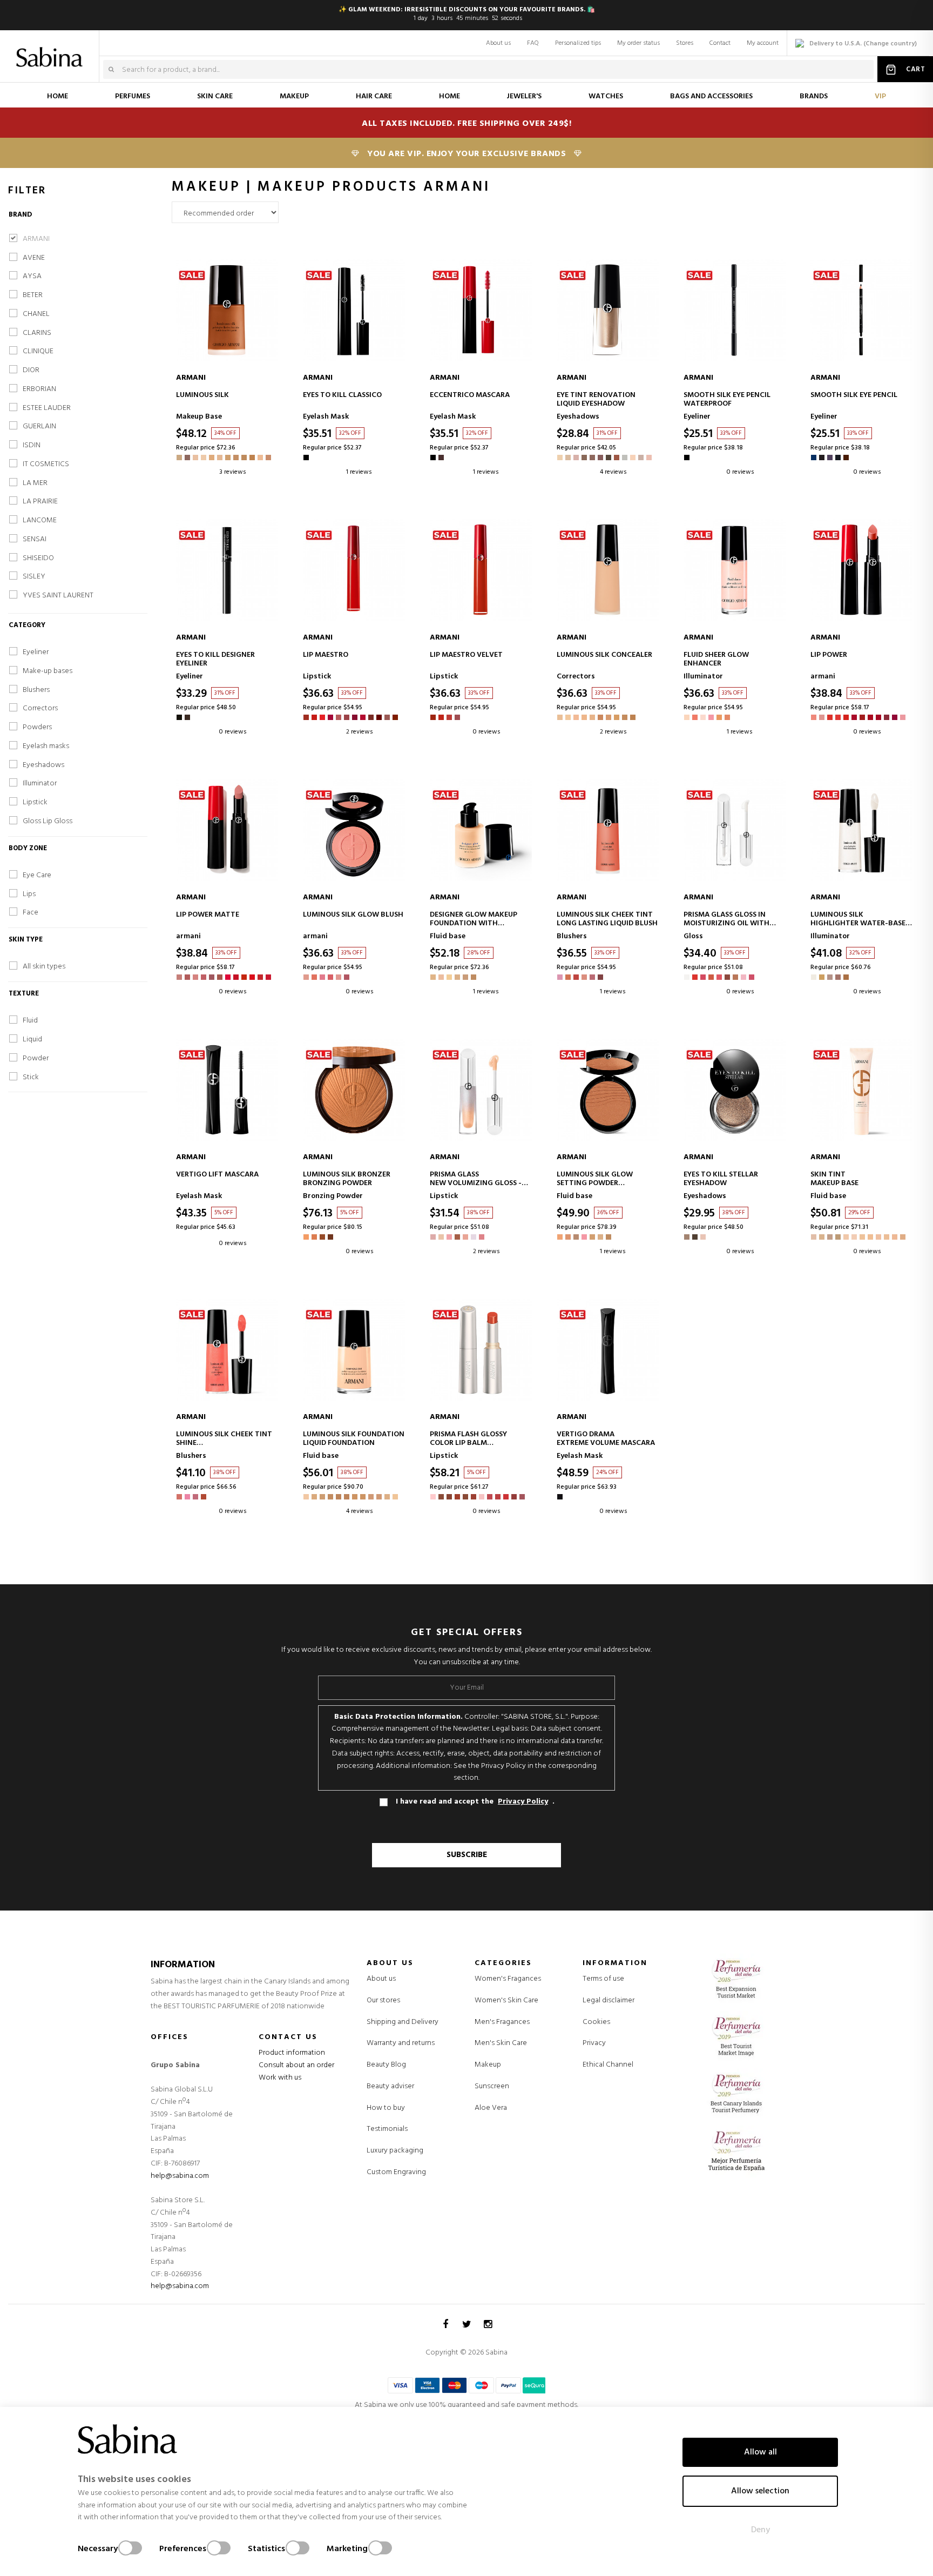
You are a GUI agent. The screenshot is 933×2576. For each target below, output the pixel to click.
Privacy (594, 2043)
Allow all (760, 2452)
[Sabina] (52, 50)
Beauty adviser (390, 2086)
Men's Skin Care (501, 2043)
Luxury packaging (395, 2151)
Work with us (280, 2078)
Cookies (596, 2022)
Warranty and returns (401, 2043)
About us (498, 43)
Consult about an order (296, 2065)
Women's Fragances (508, 1979)
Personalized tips (578, 43)
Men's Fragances (502, 2022)
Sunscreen (492, 2087)
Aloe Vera (491, 2108)
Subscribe (467, 1855)
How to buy (386, 2108)
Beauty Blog (386, 2065)
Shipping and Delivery (403, 2022)
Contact (720, 43)
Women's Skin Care (506, 2001)
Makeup (488, 2065)
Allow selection (760, 2491)
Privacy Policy (523, 1802)
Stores (685, 43)
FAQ (533, 43)
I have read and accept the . (475, 1802)
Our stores (383, 2000)
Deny (760, 2530)
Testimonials (387, 2129)
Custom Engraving (396, 2172)
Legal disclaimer (609, 2000)
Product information (292, 2053)
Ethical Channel (608, 2065)
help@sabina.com (180, 2176)
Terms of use (603, 1979)
